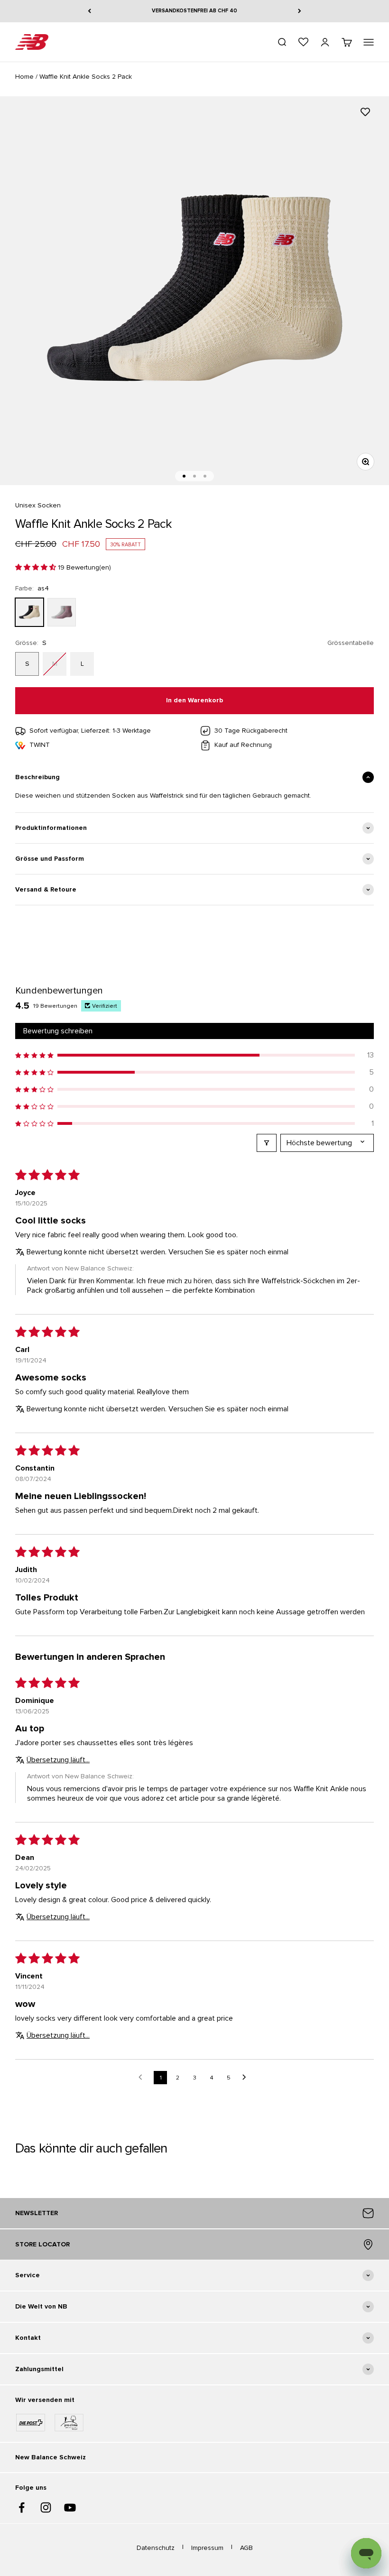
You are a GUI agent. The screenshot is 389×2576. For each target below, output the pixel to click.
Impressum (207, 2548)
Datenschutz (156, 2548)
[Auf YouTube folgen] (70, 2507)
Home (24, 77)
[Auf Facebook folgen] (22, 2507)
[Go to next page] (247, 2078)
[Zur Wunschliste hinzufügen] (365, 112)
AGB (246, 2548)
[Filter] (267, 1143)
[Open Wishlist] (303, 42)
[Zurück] (89, 11)
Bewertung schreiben (58, 1031)
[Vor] (300, 11)
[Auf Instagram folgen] (46, 2507)
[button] (37, 567)
